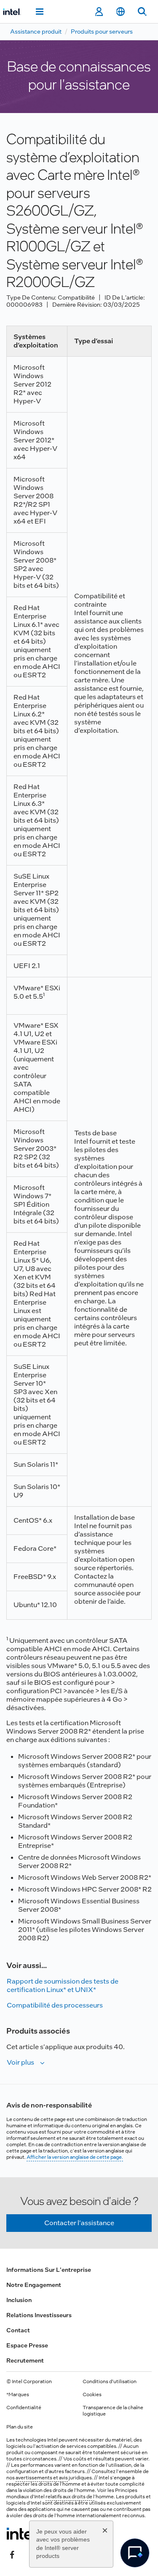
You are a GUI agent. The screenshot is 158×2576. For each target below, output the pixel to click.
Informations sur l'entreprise (49, 2270)
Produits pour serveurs (102, 32)
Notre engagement (34, 2285)
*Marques (18, 2394)
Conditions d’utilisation (110, 2381)
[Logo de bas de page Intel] (23, 2534)
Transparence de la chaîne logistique (113, 2411)
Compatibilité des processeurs (55, 2005)
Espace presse (27, 2345)
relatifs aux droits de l (70, 2497)
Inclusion (19, 2300)
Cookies (92, 2394)
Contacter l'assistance (79, 2223)
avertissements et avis (42, 2478)
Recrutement (25, 2360)
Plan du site (20, 2427)
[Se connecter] (99, 12)
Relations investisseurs (39, 2315)
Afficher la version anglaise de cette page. (75, 2157)
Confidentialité (24, 2408)
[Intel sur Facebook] (12, 2554)
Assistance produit (36, 32)
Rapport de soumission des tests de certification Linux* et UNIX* (63, 1985)
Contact (18, 2330)
